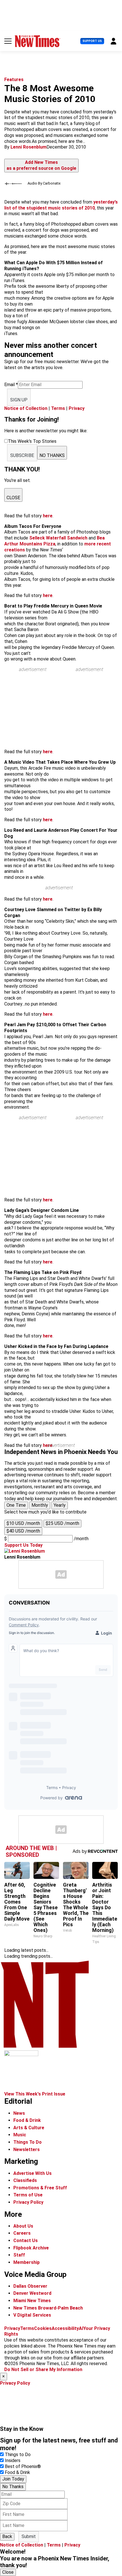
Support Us (92, 41)
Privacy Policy (28, 2202)
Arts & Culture (29, 2128)
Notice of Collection (26, 408)
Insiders (13, 2460)
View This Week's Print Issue (35, 2094)
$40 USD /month (23, 1531)
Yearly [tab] (60, 1505)
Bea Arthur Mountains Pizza (54, 541)
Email (11, 385)
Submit (29, 2536)
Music (20, 2135)
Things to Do (18, 2455)
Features (14, 80)
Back (7, 2536)
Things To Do (28, 2142)
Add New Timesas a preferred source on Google (41, 165)
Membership (27, 2262)
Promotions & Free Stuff (40, 2188)
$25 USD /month (62, 1523)
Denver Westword (32, 2293)
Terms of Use (28, 2195)
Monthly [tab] (40, 1505)
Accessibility (65, 2328)
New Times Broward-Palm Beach (48, 2308)
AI (81, 2328)
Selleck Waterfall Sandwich (59, 538)
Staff (19, 2255)
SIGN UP (19, 400)
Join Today (13, 2479)
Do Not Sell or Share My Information (43, 2369)
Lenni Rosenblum (29, 147)
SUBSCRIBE (22, 455)
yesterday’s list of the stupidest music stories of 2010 (61, 205)
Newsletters (27, 2150)
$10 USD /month (23, 1523)
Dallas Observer (30, 2286)
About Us (23, 2226)
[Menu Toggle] (8, 41)
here (48, 516)
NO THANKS (52, 455)
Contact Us (26, 2240)
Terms (58, 408)
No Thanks (13, 2487)
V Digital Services (32, 2315)
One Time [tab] (16, 1505)
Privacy (77, 408)
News (19, 2113)
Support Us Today (23, 1545)
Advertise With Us (32, 2173)
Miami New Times (32, 2301)
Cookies (43, 2328)
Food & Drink (27, 2120)
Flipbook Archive (31, 2248)
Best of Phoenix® (23, 2466)
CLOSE (13, 498)
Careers (22, 2233)
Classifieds (25, 2180)
